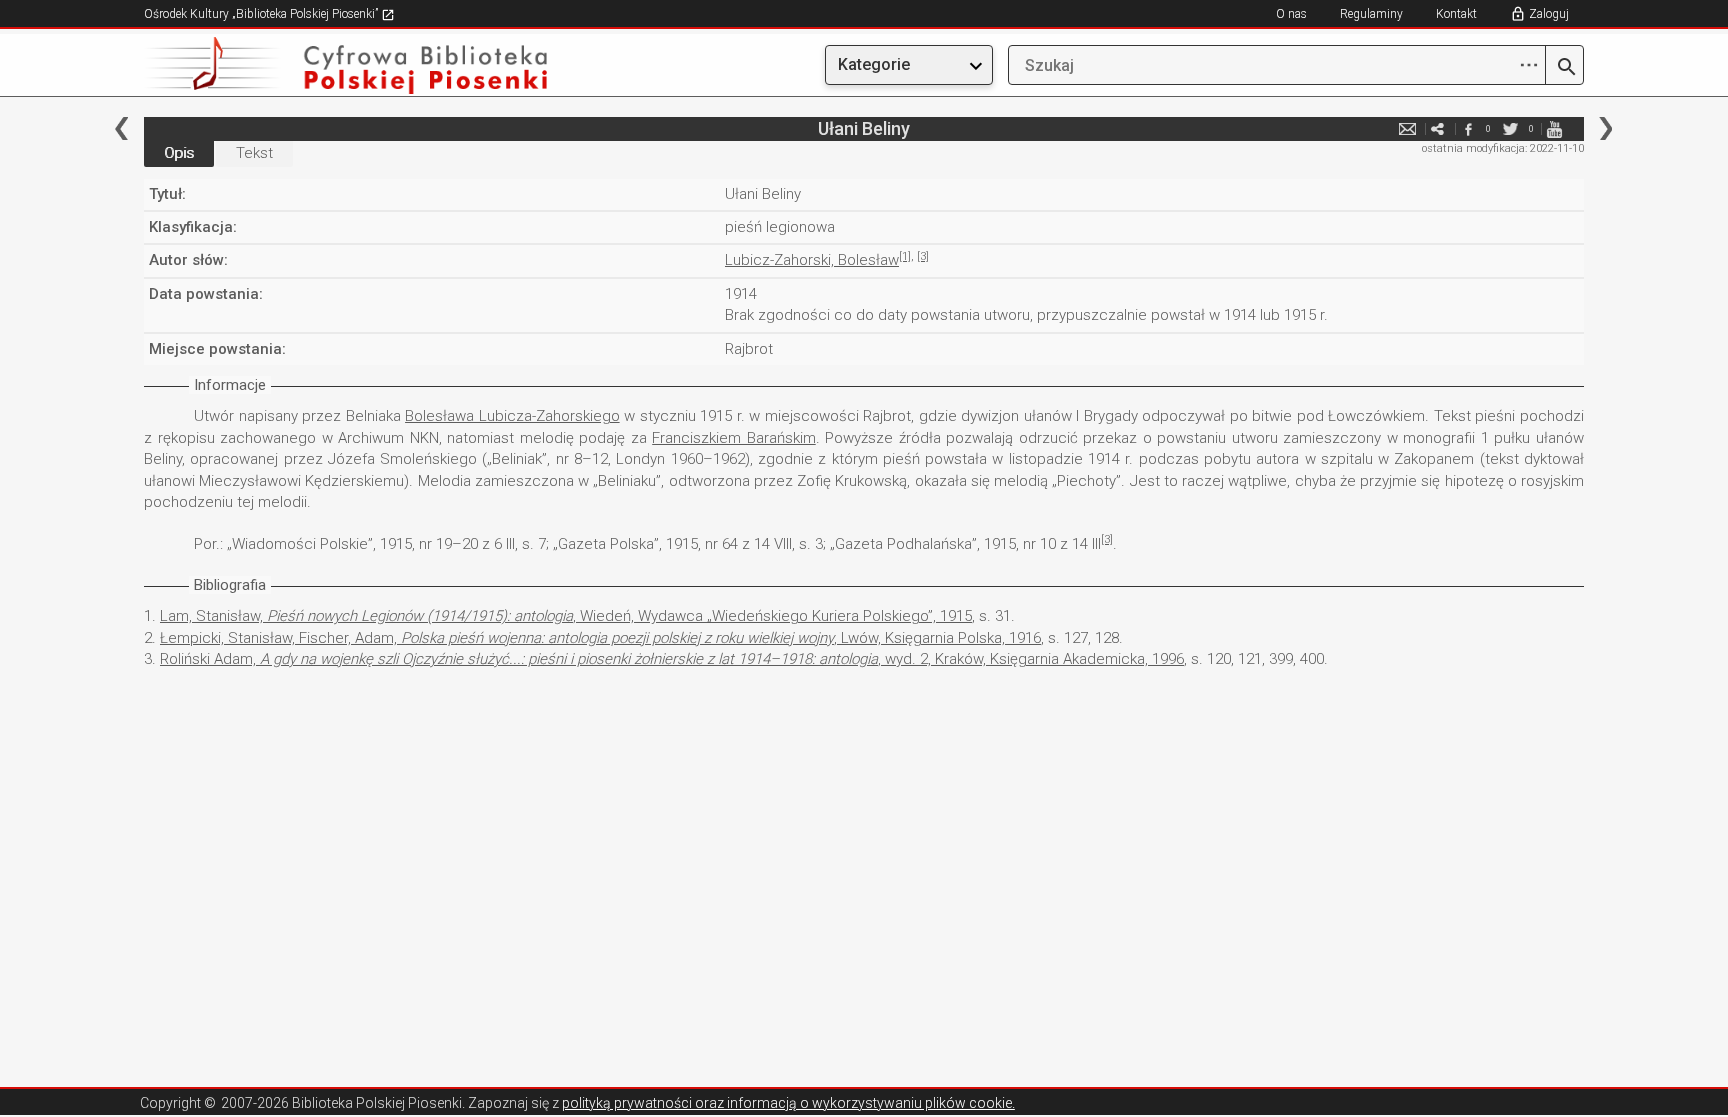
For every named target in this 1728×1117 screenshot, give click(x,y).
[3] (923, 256)
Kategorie (874, 64)
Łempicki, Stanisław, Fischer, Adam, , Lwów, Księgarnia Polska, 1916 (600, 638)
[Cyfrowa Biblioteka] (360, 65)
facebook (1468, 128)
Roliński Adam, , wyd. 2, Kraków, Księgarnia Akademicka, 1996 (672, 659)
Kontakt (1456, 14)
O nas (1291, 14)
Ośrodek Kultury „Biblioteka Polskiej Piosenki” (262, 14)
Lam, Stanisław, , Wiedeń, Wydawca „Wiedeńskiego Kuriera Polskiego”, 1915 (566, 616)
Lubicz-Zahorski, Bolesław (812, 260)
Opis (179, 153)
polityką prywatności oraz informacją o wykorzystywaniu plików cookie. (788, 1103)
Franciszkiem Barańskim (734, 438)
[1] (905, 256)
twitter (1511, 128)
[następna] (1605, 128)
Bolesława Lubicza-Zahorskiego (512, 416)
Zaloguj (1549, 14)
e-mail (1408, 128)
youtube (1554, 128)
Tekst (254, 153)
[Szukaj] (1564, 68)
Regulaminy (1371, 14)
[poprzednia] (121, 128)
